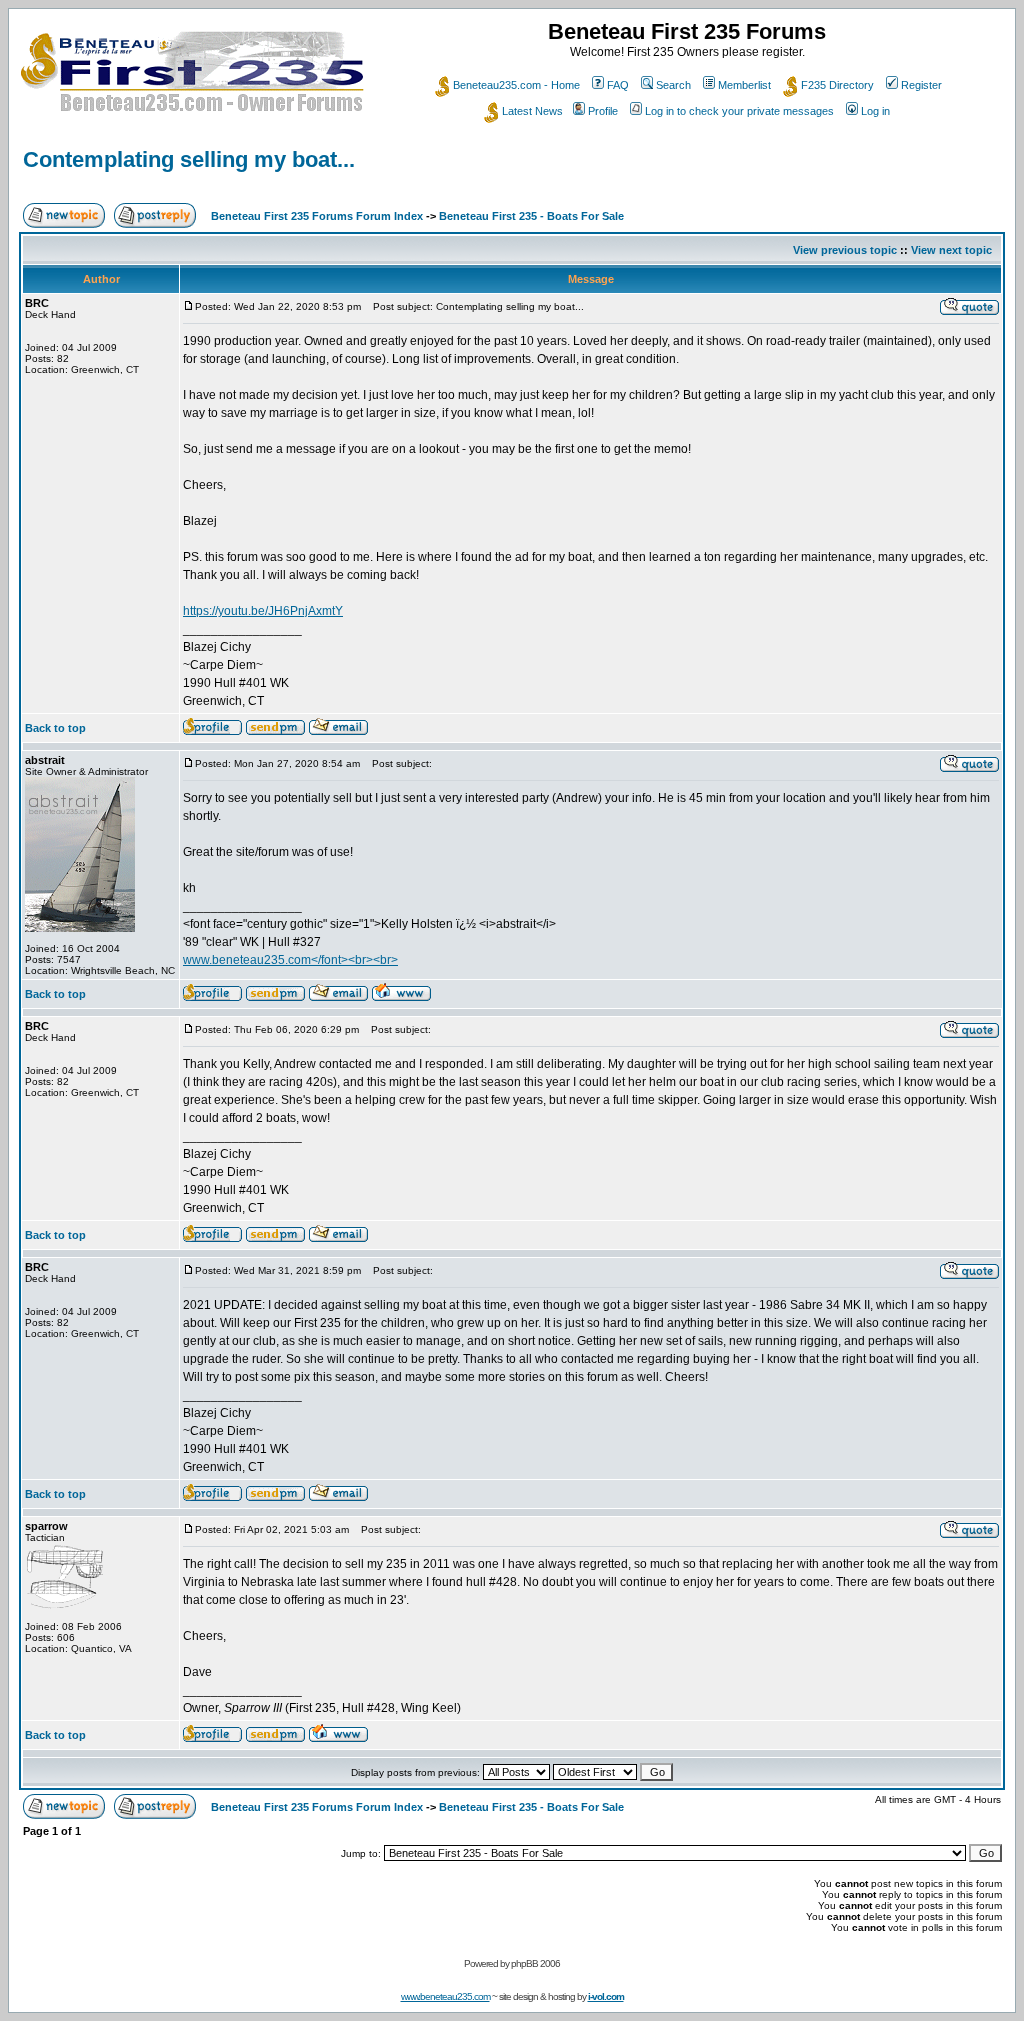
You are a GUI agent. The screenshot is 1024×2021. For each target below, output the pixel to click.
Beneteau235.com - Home (516, 85)
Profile (603, 111)
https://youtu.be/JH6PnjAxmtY (263, 611)
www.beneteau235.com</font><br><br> (290, 960)
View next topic (951, 250)
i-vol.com (606, 1996)
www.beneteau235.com (445, 1996)
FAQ (618, 85)
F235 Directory (837, 85)
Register (921, 85)
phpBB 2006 (535, 1963)
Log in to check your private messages (739, 111)
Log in (875, 111)
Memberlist (744, 85)
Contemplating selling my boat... (189, 159)
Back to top (55, 728)
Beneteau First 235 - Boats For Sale (531, 216)
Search (673, 85)
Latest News (532, 111)
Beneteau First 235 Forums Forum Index (317, 216)
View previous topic (845, 250)
